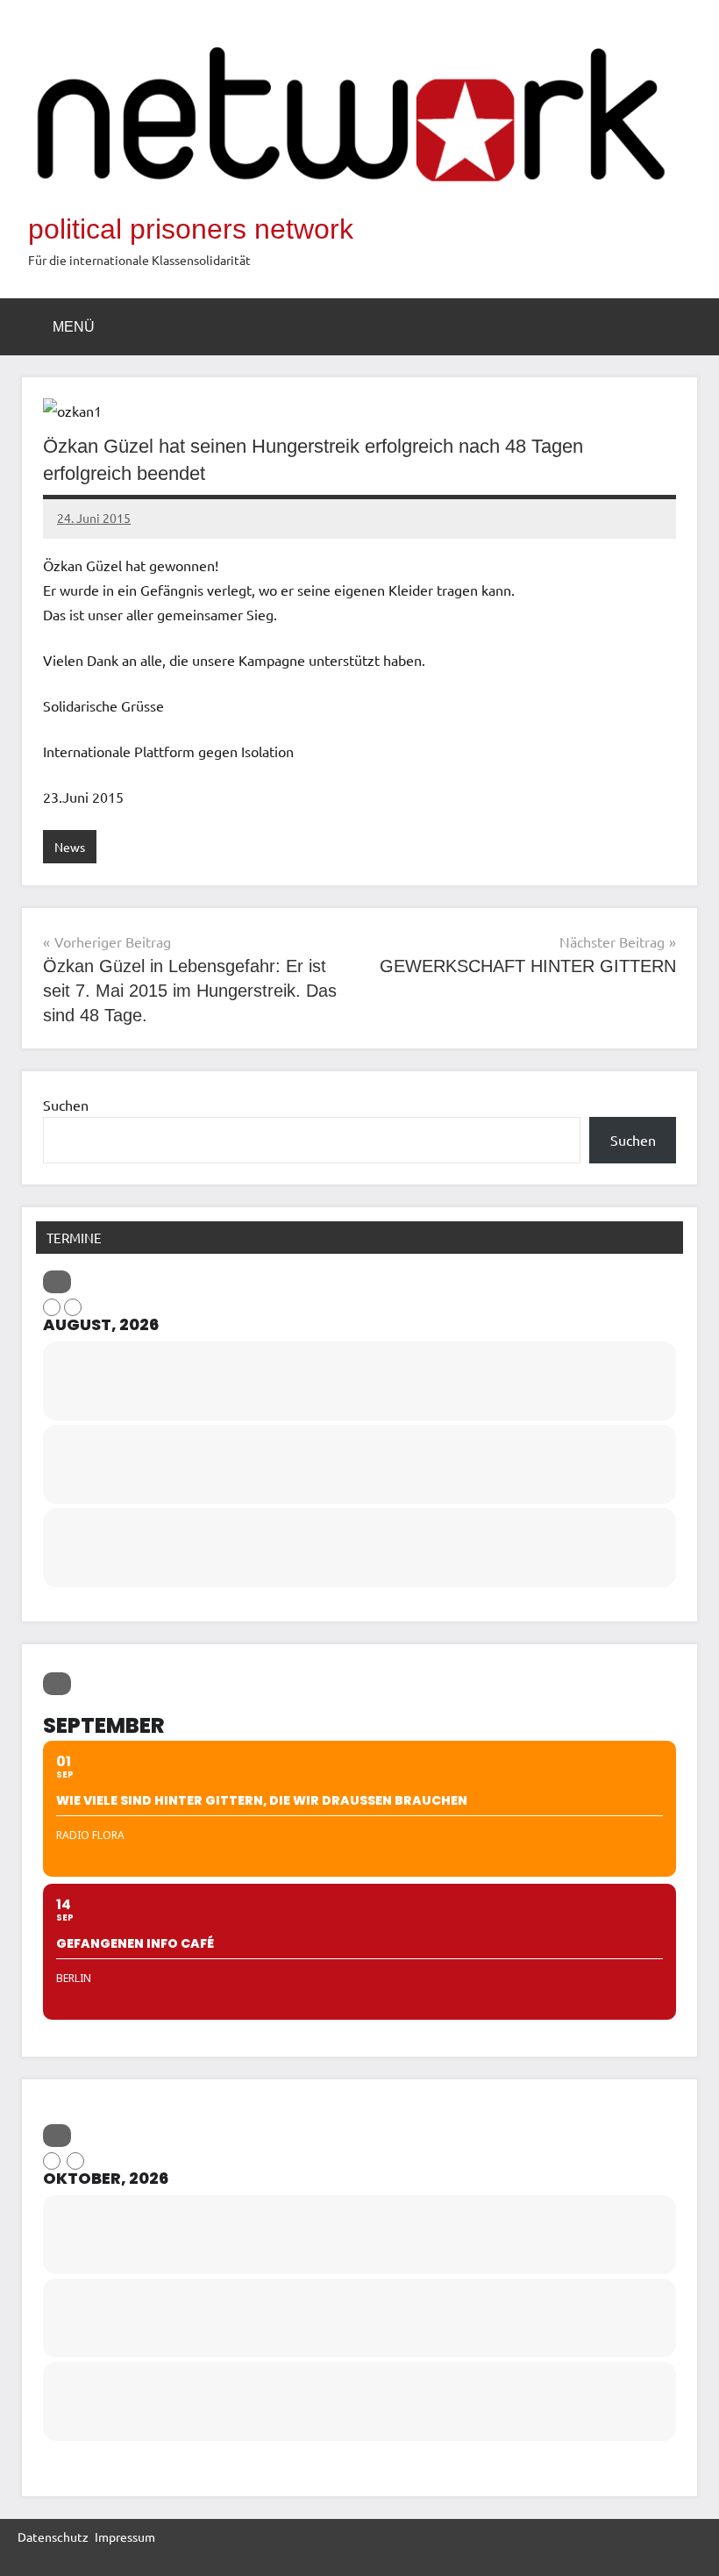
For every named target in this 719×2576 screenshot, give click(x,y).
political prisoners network (191, 229)
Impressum (125, 2537)
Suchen (66, 1105)
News (70, 847)
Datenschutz (53, 2537)
